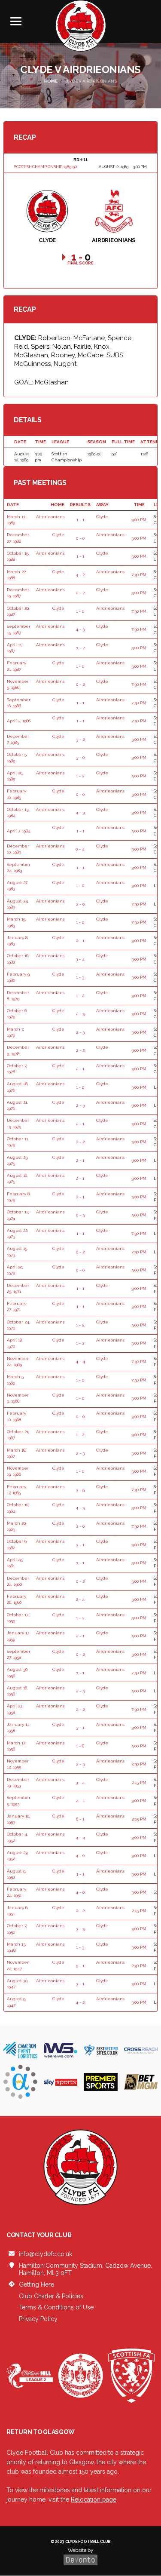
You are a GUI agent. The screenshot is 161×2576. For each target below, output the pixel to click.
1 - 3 (80, 977)
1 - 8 (80, 1746)
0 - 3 (80, 1215)
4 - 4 (80, 1362)
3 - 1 (80, 1545)
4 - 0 (80, 1856)
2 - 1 (80, 941)
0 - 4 (80, 849)
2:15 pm (139, 1782)
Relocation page (94, 2499)
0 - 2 (80, 593)
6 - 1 (80, 1819)
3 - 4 (80, 959)
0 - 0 (80, 538)
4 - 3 (80, 629)
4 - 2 (80, 575)
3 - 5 (80, 1490)
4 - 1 (80, 1801)
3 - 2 (80, 648)
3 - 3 (80, 1929)
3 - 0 (80, 757)
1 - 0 (80, 611)
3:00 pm (139, 520)
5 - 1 (80, 1966)
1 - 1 (80, 520)
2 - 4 (80, 1599)
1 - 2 (80, 776)
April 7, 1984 (19, 831)
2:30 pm (139, 1764)
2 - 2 (80, 1050)
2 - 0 (80, 904)
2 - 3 (80, 1014)
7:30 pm (139, 575)
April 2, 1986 (19, 721)
